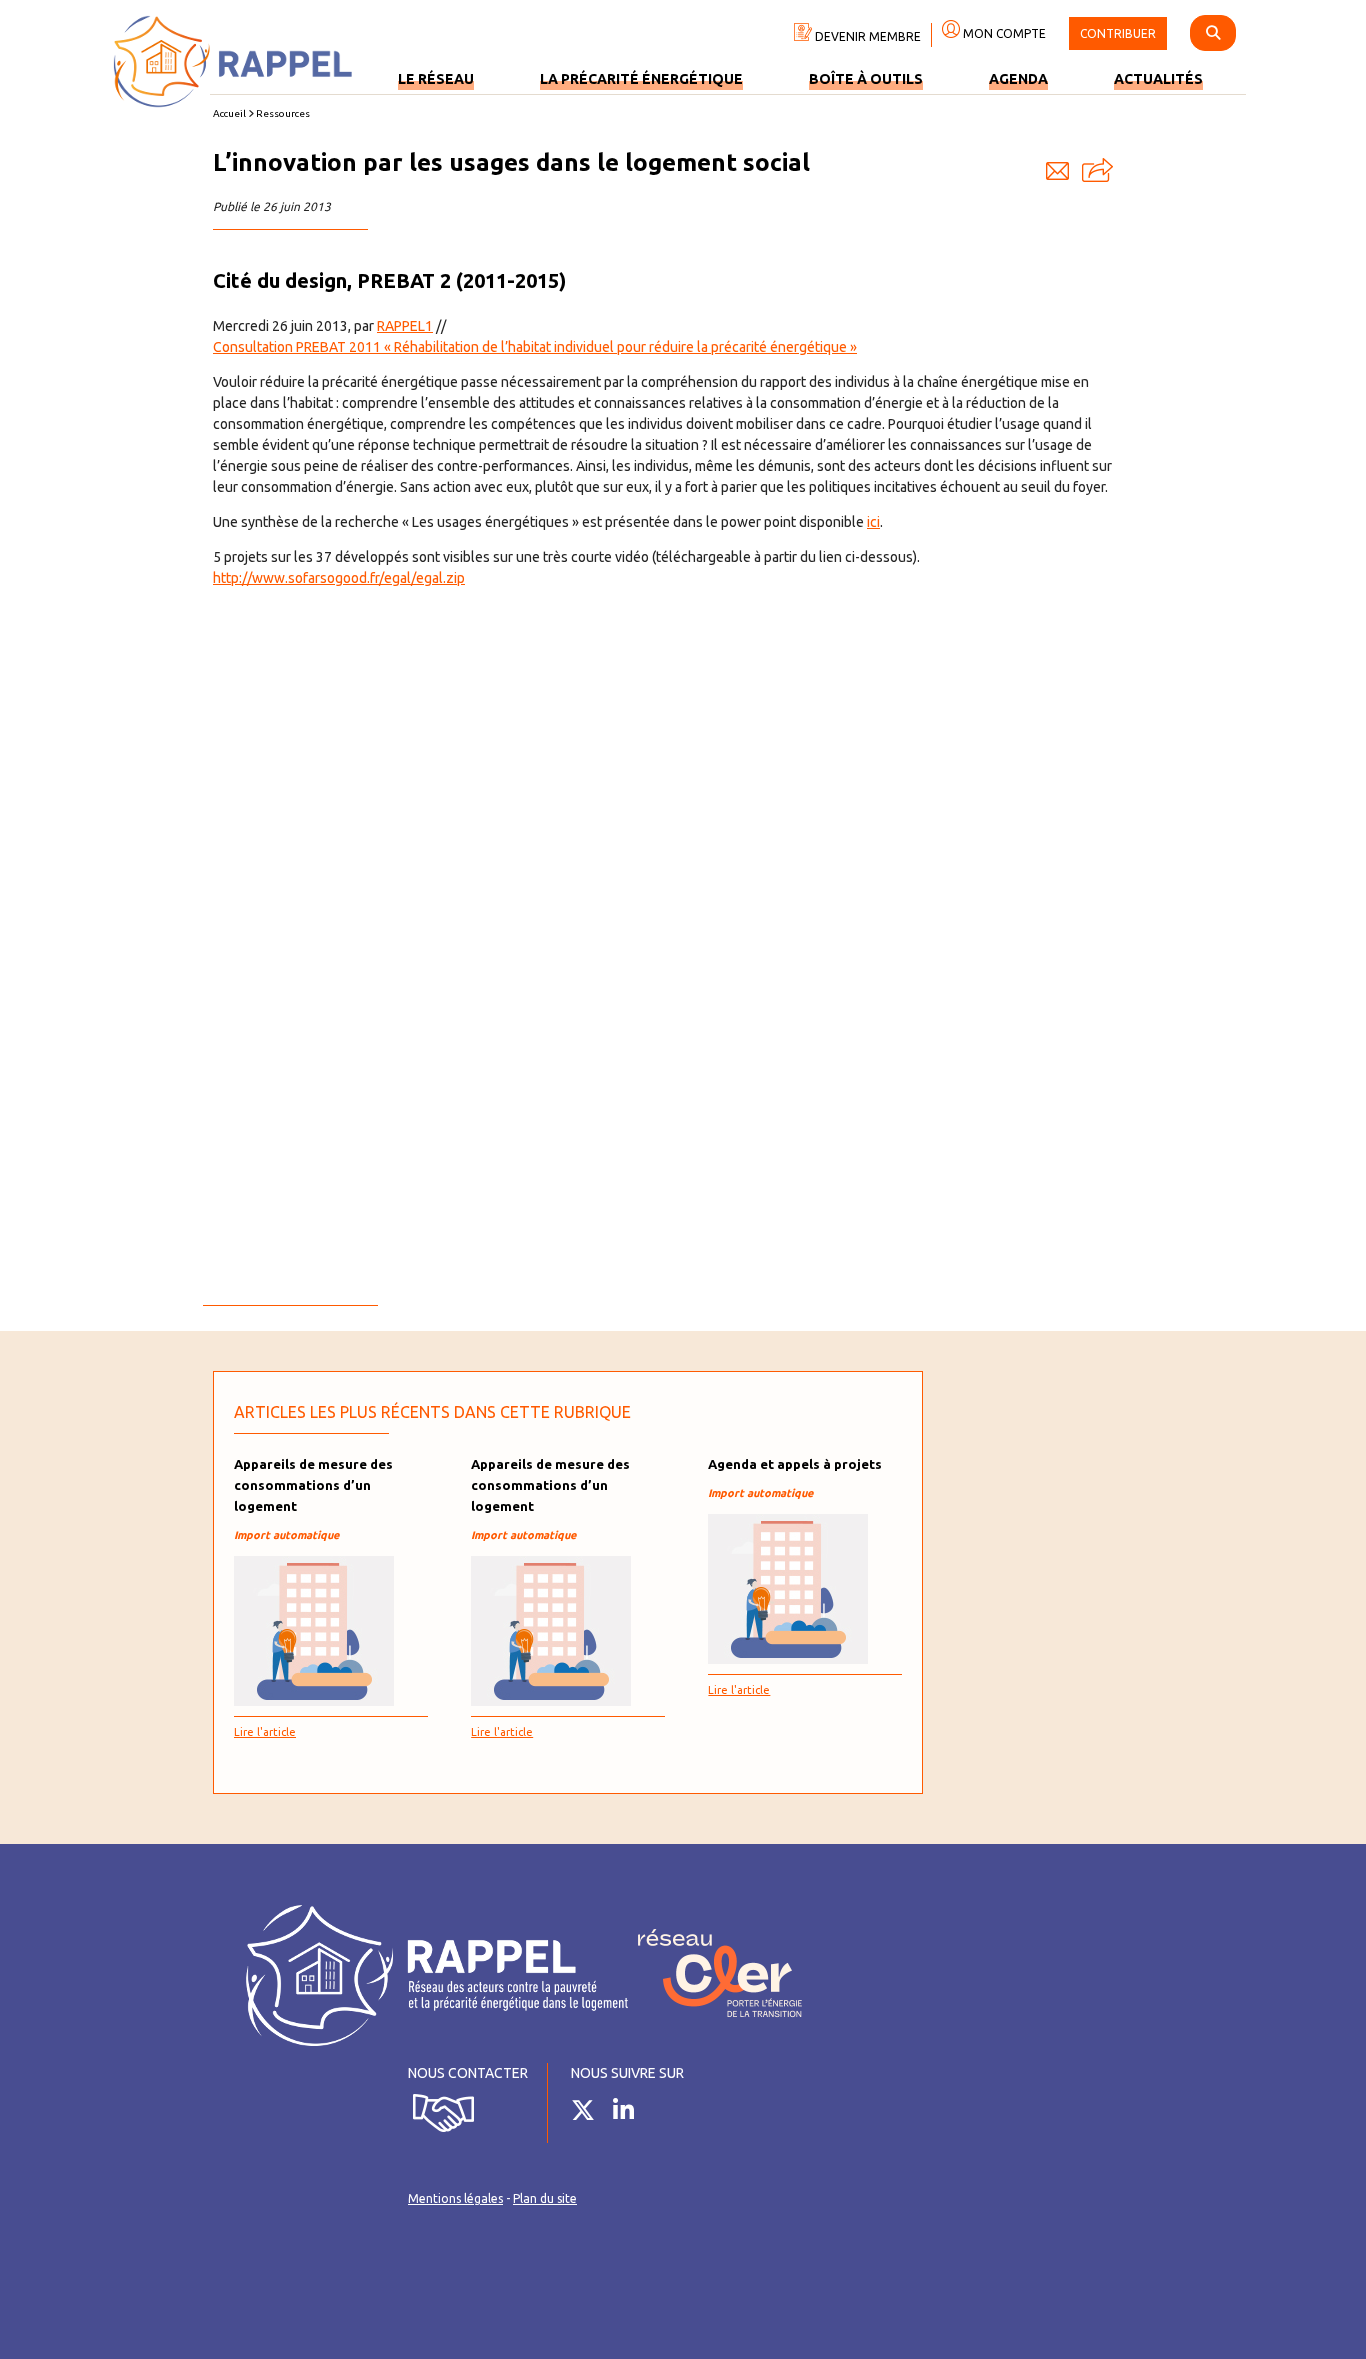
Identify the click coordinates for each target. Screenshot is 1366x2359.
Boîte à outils (866, 79)
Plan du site (545, 2198)
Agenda (1018, 79)
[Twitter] (590, 2114)
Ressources (283, 113)
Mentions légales (455, 2198)
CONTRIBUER (1118, 33)
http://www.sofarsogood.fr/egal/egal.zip (339, 578)
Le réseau (436, 79)
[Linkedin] (631, 2114)
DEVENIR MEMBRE (866, 36)
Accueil (229, 113)
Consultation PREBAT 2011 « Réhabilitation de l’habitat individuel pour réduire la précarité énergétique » (535, 347)
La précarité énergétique (641, 79)
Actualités (1158, 79)
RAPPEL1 (405, 326)
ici (873, 522)
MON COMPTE (1003, 33)
